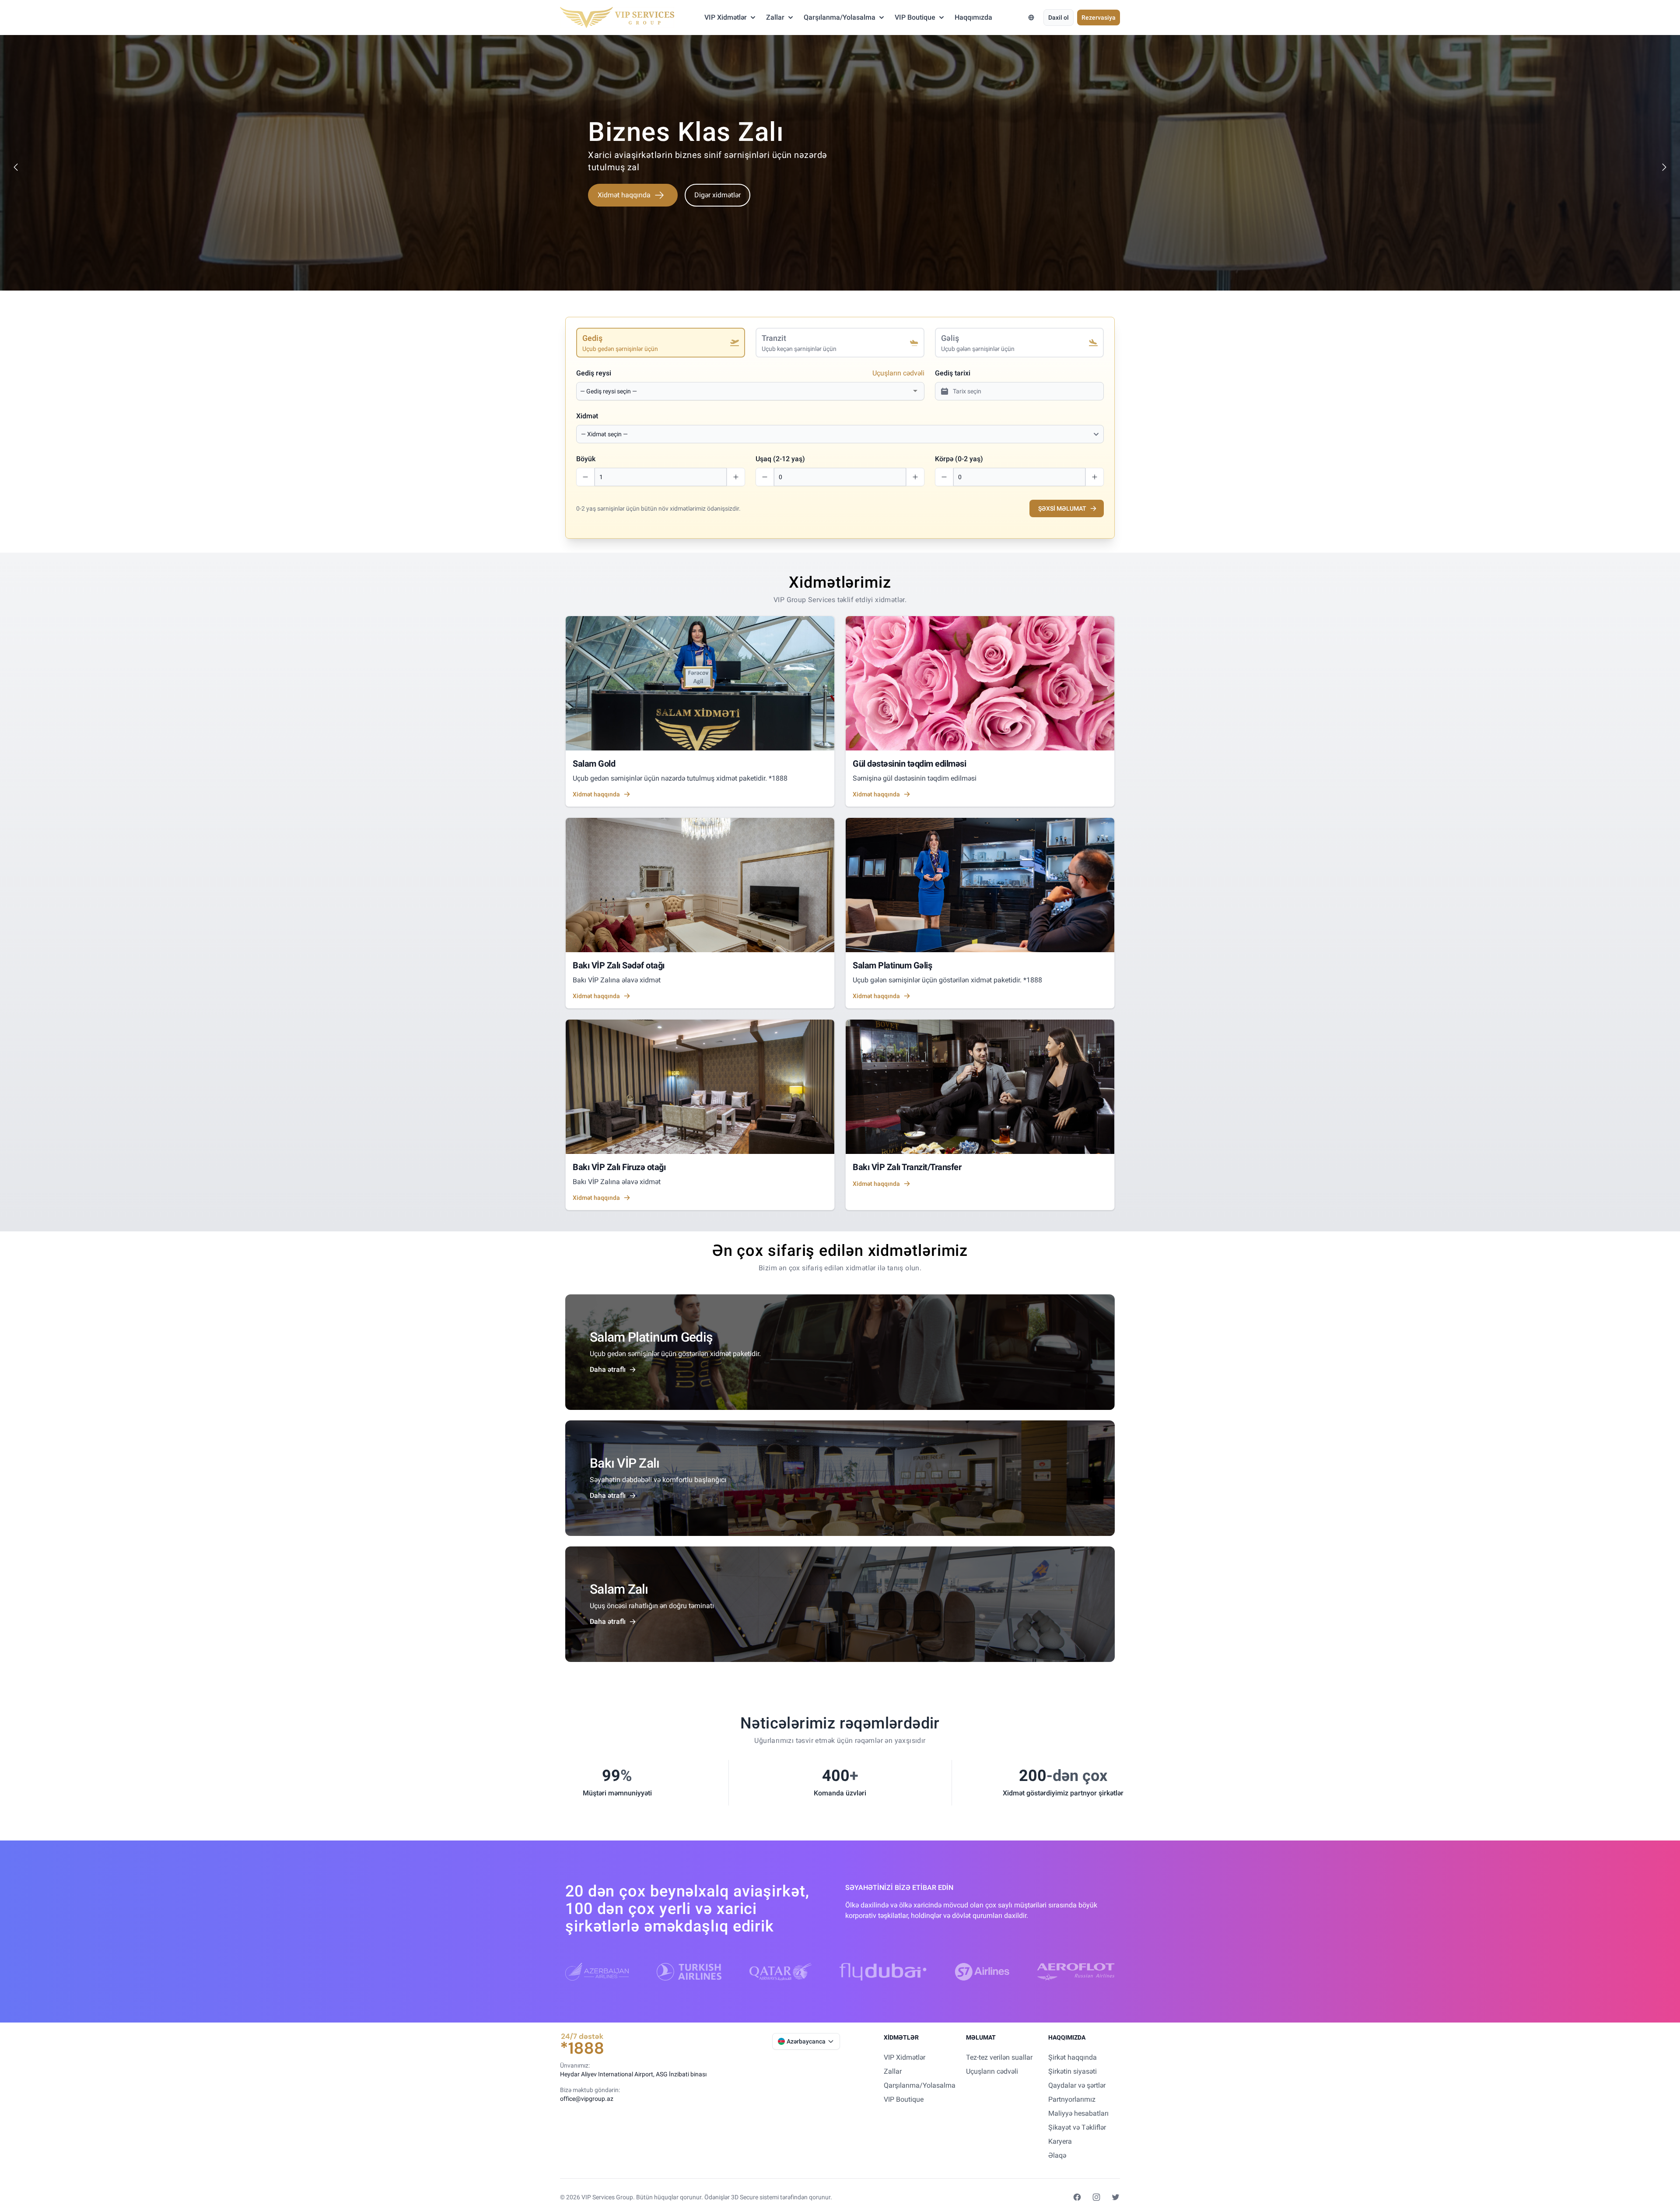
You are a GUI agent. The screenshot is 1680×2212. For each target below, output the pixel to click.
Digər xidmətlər (717, 207)
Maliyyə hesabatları (1078, 2113)
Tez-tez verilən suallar (999, 2057)
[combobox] (745, 391)
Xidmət (587, 416)
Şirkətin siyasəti (1073, 2071)
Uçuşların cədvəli (898, 373)
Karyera (1060, 2141)
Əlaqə (1057, 2155)
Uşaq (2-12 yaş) (780, 459)
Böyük (586, 459)
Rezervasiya (1099, 18)
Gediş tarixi (953, 373)
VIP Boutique (915, 17)
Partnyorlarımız (1072, 2099)
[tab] (661, 343)
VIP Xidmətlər (726, 17)
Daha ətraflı (608, 1369)
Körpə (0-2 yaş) (959, 459)
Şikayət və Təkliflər (1077, 2127)
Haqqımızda (973, 17)
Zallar (775, 17)
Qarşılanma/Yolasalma (840, 17)
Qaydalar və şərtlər (1077, 2085)
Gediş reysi (594, 373)
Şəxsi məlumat (1062, 508)
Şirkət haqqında (1073, 2057)
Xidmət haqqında (624, 207)
